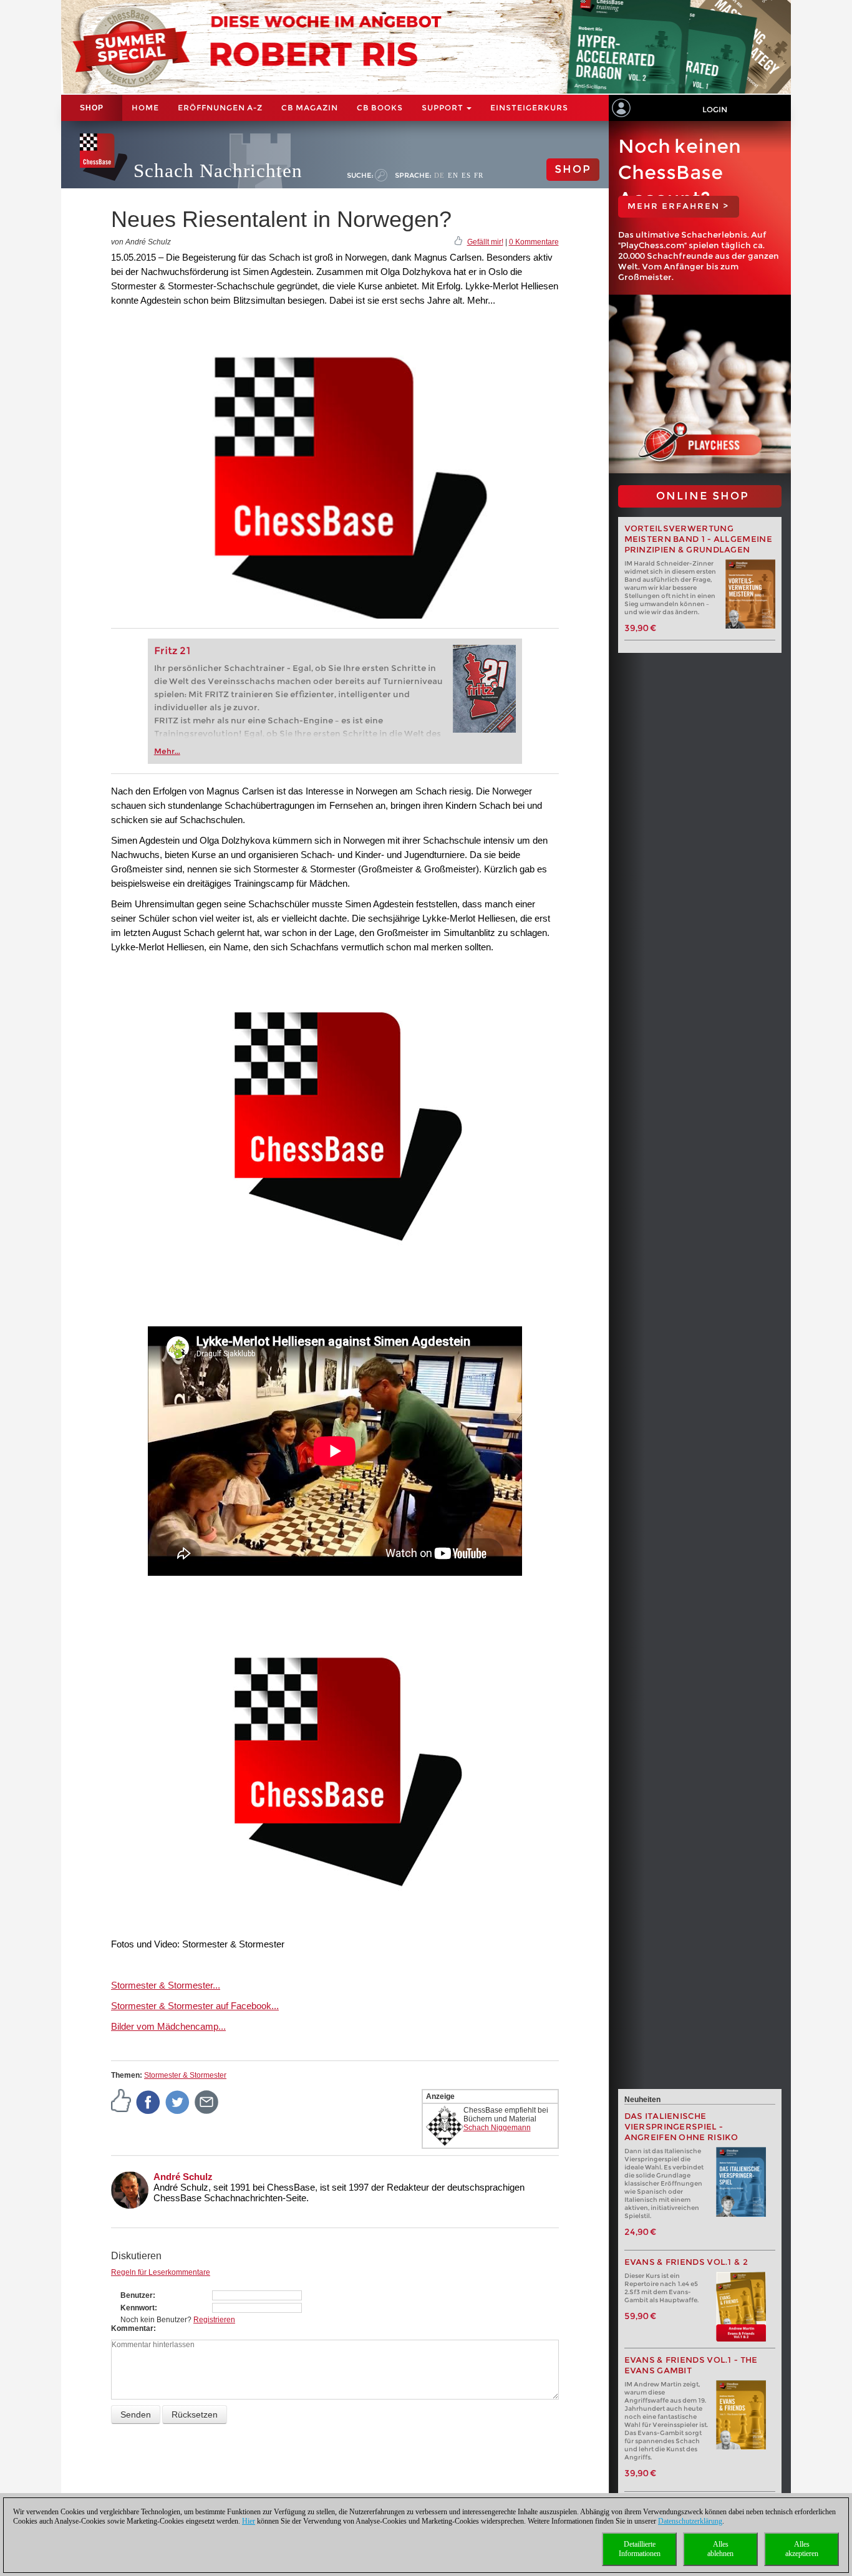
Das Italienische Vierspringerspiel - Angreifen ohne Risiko (681, 2127)
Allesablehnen (720, 2549)
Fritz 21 (172, 651)
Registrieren (214, 2320)
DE (439, 175)
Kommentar (132, 2328)
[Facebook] (148, 2101)
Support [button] (443, 108)
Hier (249, 2521)
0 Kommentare (534, 242)
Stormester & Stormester (185, 2075)
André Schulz (183, 2177)
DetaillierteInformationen (640, 2549)
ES (466, 175)
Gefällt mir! (485, 242)
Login (715, 109)
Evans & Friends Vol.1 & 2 (686, 2262)
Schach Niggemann (497, 2128)
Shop (92, 108)
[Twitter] (178, 2101)
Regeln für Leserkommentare (161, 2272)
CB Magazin (310, 108)
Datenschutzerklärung (690, 2521)
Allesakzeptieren (802, 2549)
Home (145, 108)
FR (479, 175)
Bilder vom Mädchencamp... (168, 2026)
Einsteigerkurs (529, 108)
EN (453, 175)
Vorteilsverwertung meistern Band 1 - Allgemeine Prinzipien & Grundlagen (698, 539)
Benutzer (137, 2295)
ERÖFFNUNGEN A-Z (220, 108)
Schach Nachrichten (218, 171)
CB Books (380, 108)
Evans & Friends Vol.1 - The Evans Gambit (691, 2365)
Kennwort (138, 2308)
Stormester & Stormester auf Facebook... (195, 2006)
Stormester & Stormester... (166, 1985)
